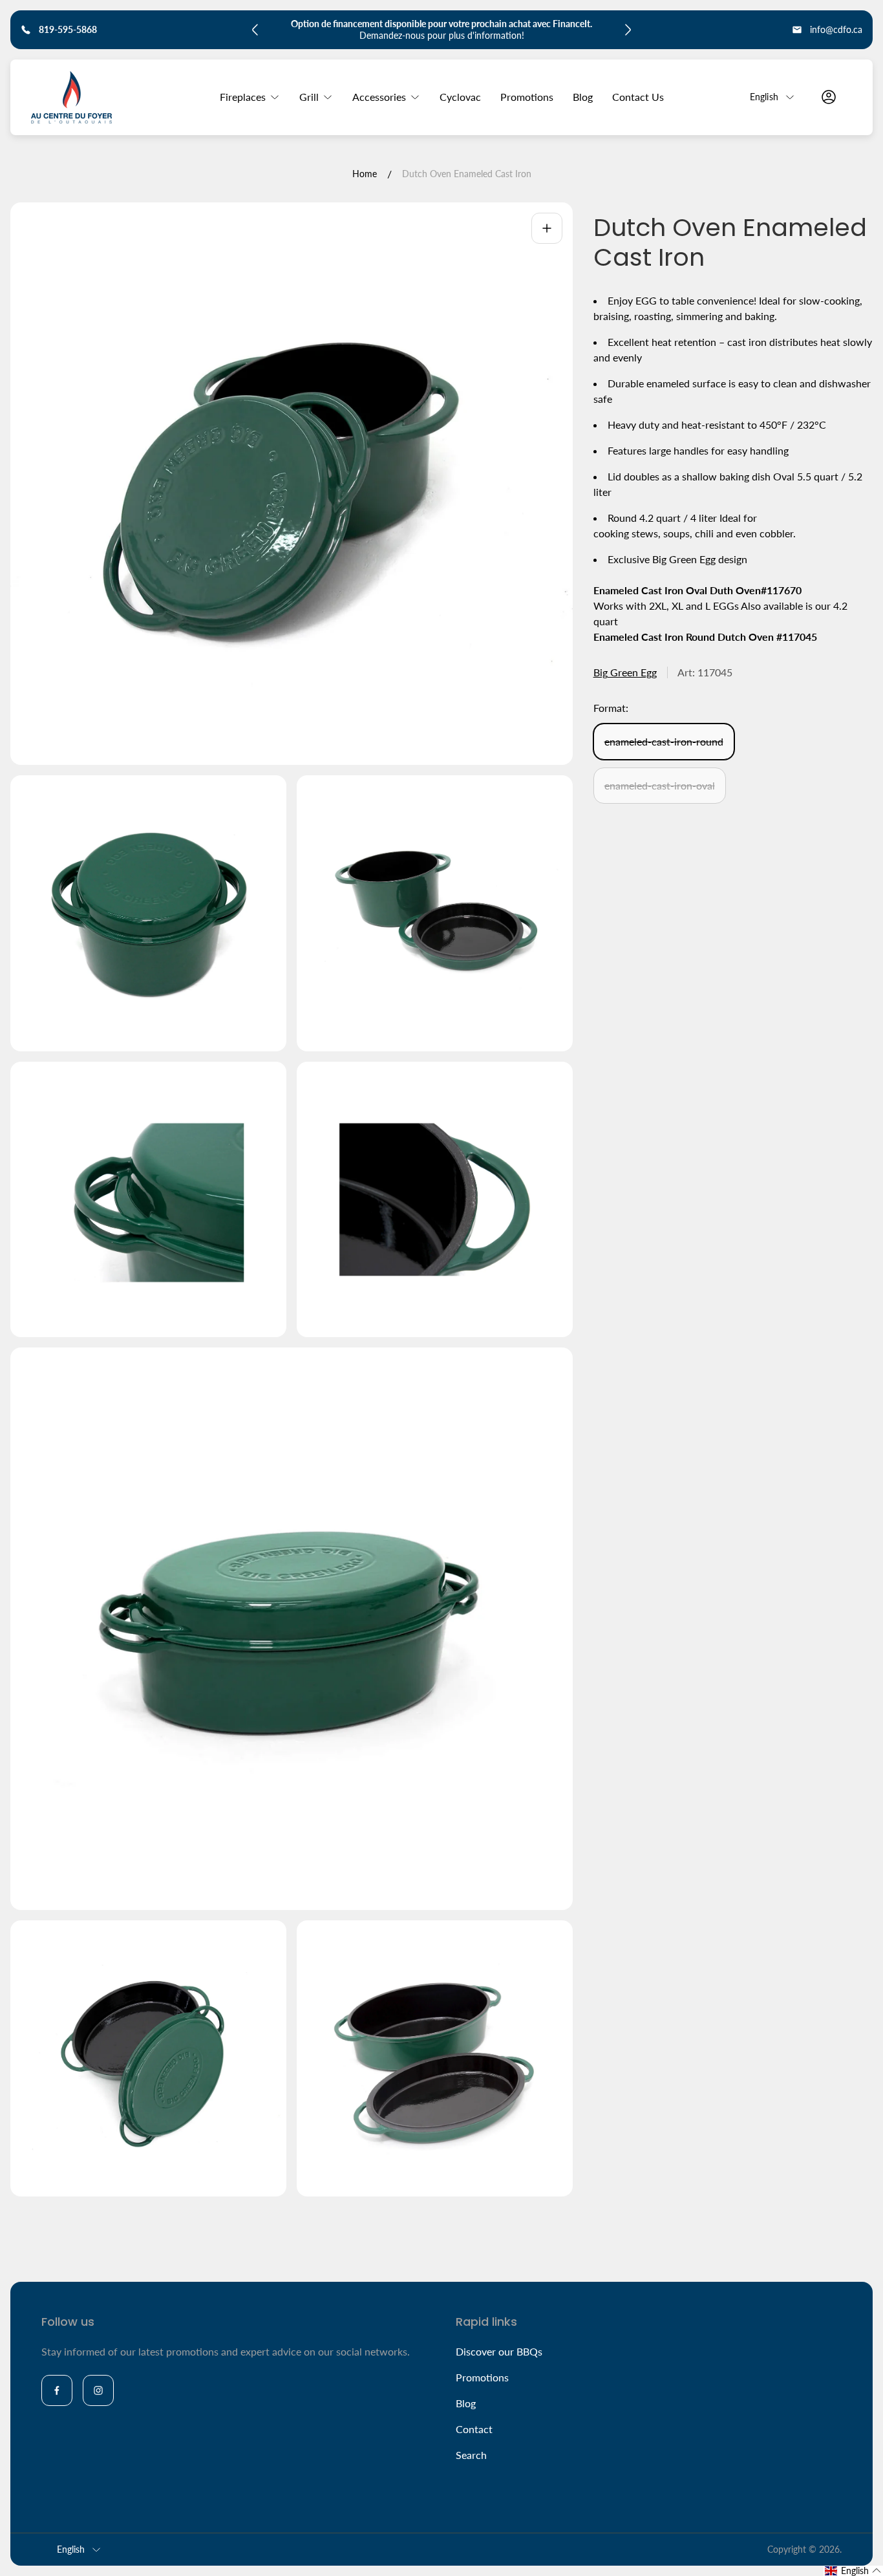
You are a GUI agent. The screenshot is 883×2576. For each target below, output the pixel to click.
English (764, 97)
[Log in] (829, 97)
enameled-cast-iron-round (664, 741)
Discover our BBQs (499, 2351)
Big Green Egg (625, 672)
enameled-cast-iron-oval (660, 785)
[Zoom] (547, 228)
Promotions (482, 2377)
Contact (474, 2429)
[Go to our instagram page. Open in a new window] (98, 2390)
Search (471, 2455)
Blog (466, 2403)
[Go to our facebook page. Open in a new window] (57, 2390)
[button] (853, 2571)
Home (365, 174)
